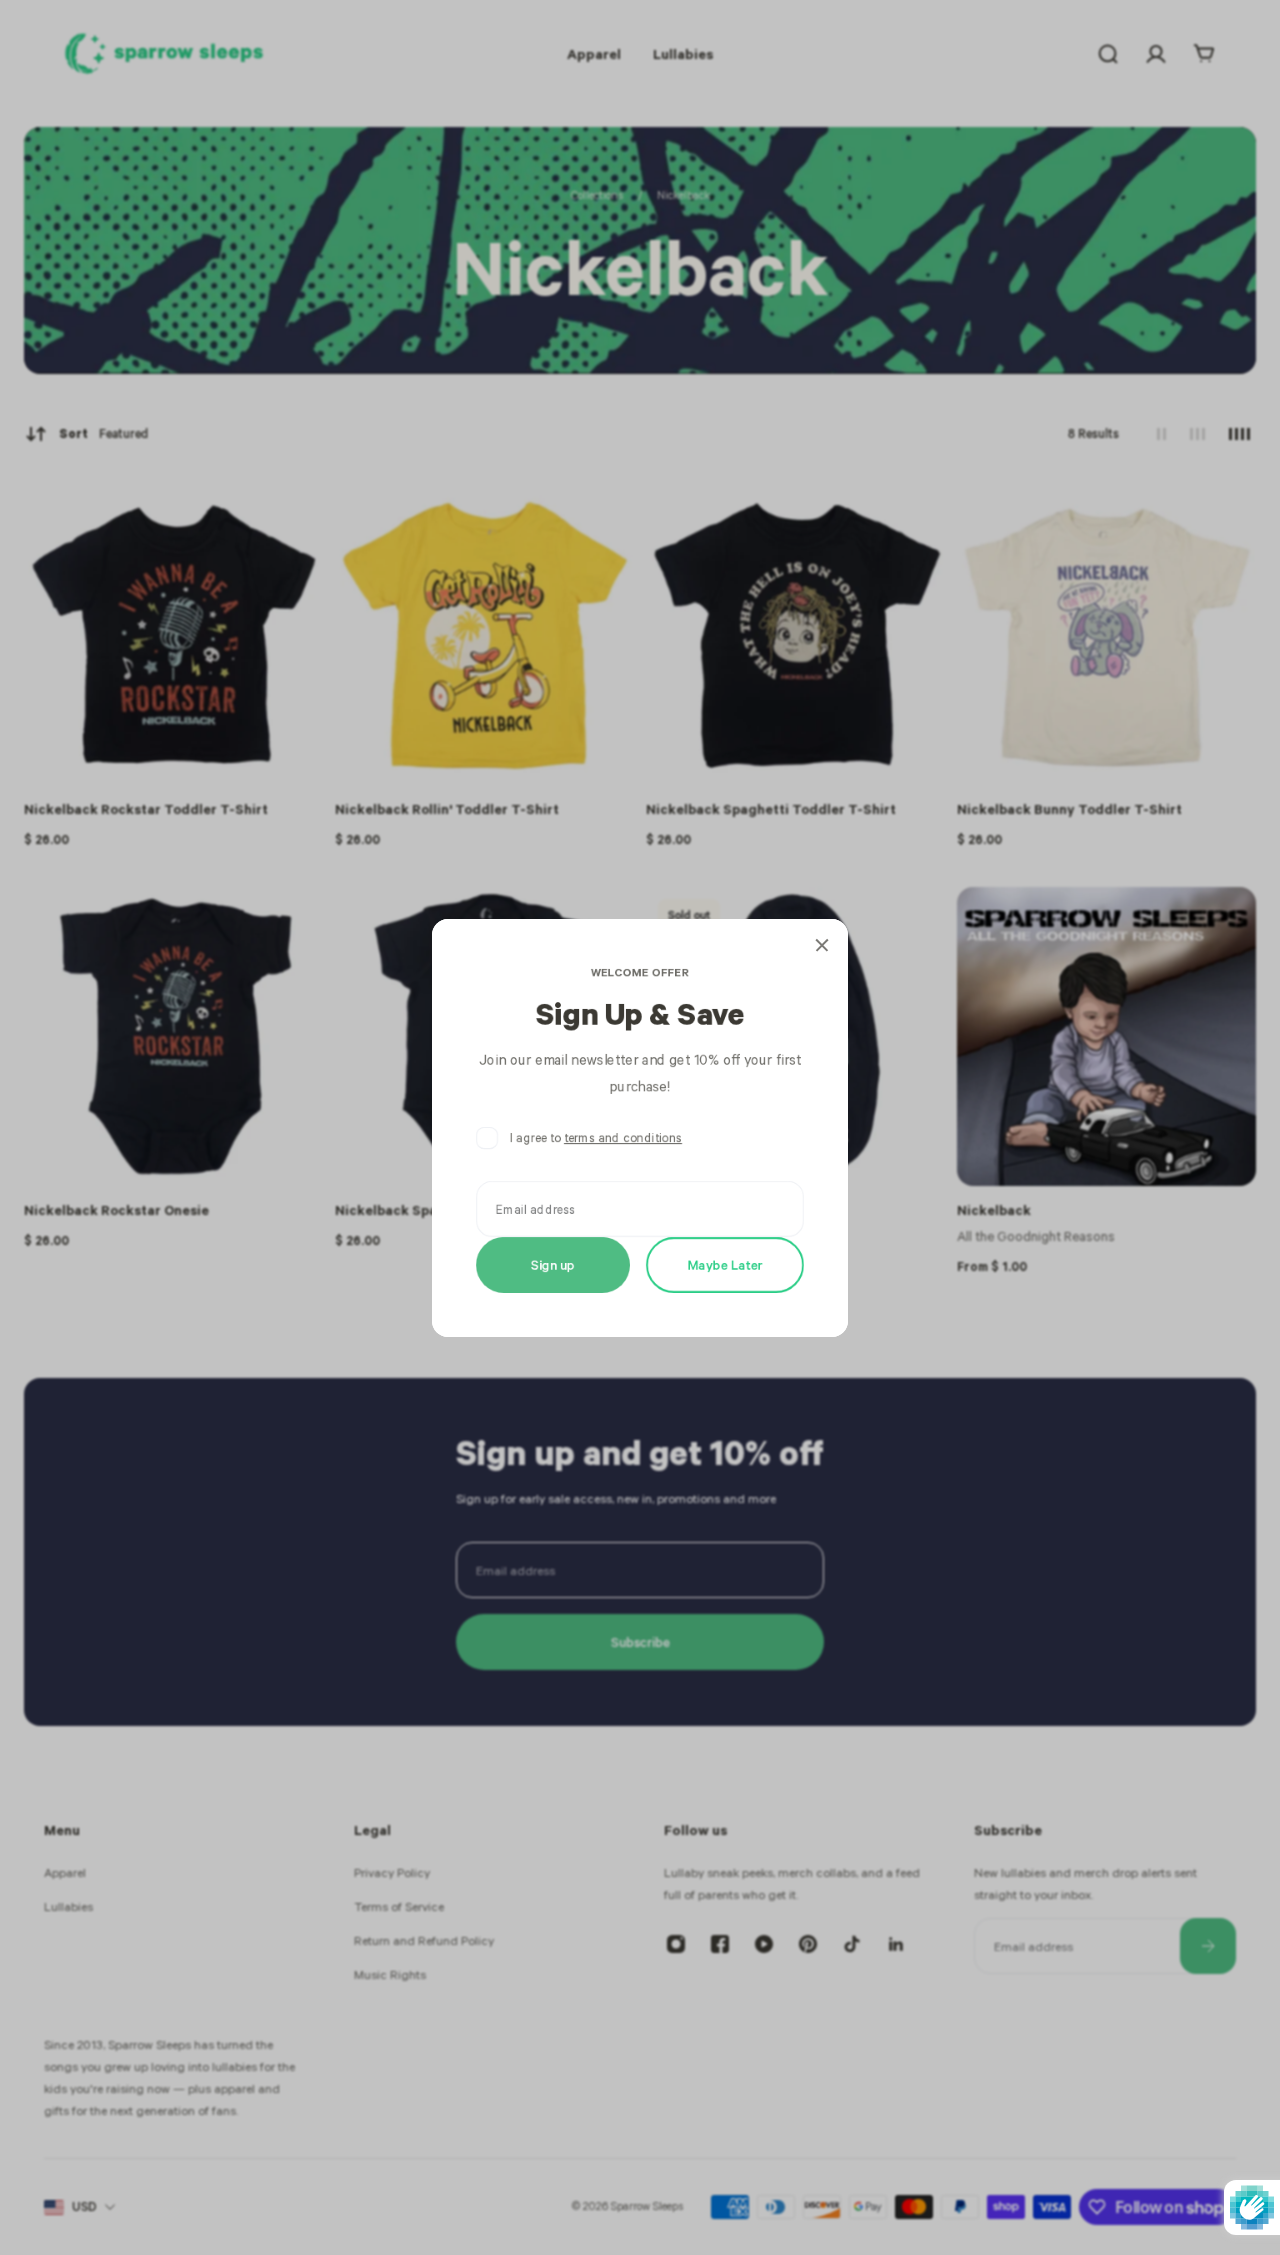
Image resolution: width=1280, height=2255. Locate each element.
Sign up (553, 1263)
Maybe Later (725, 1263)
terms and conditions (623, 1137)
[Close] (822, 945)
